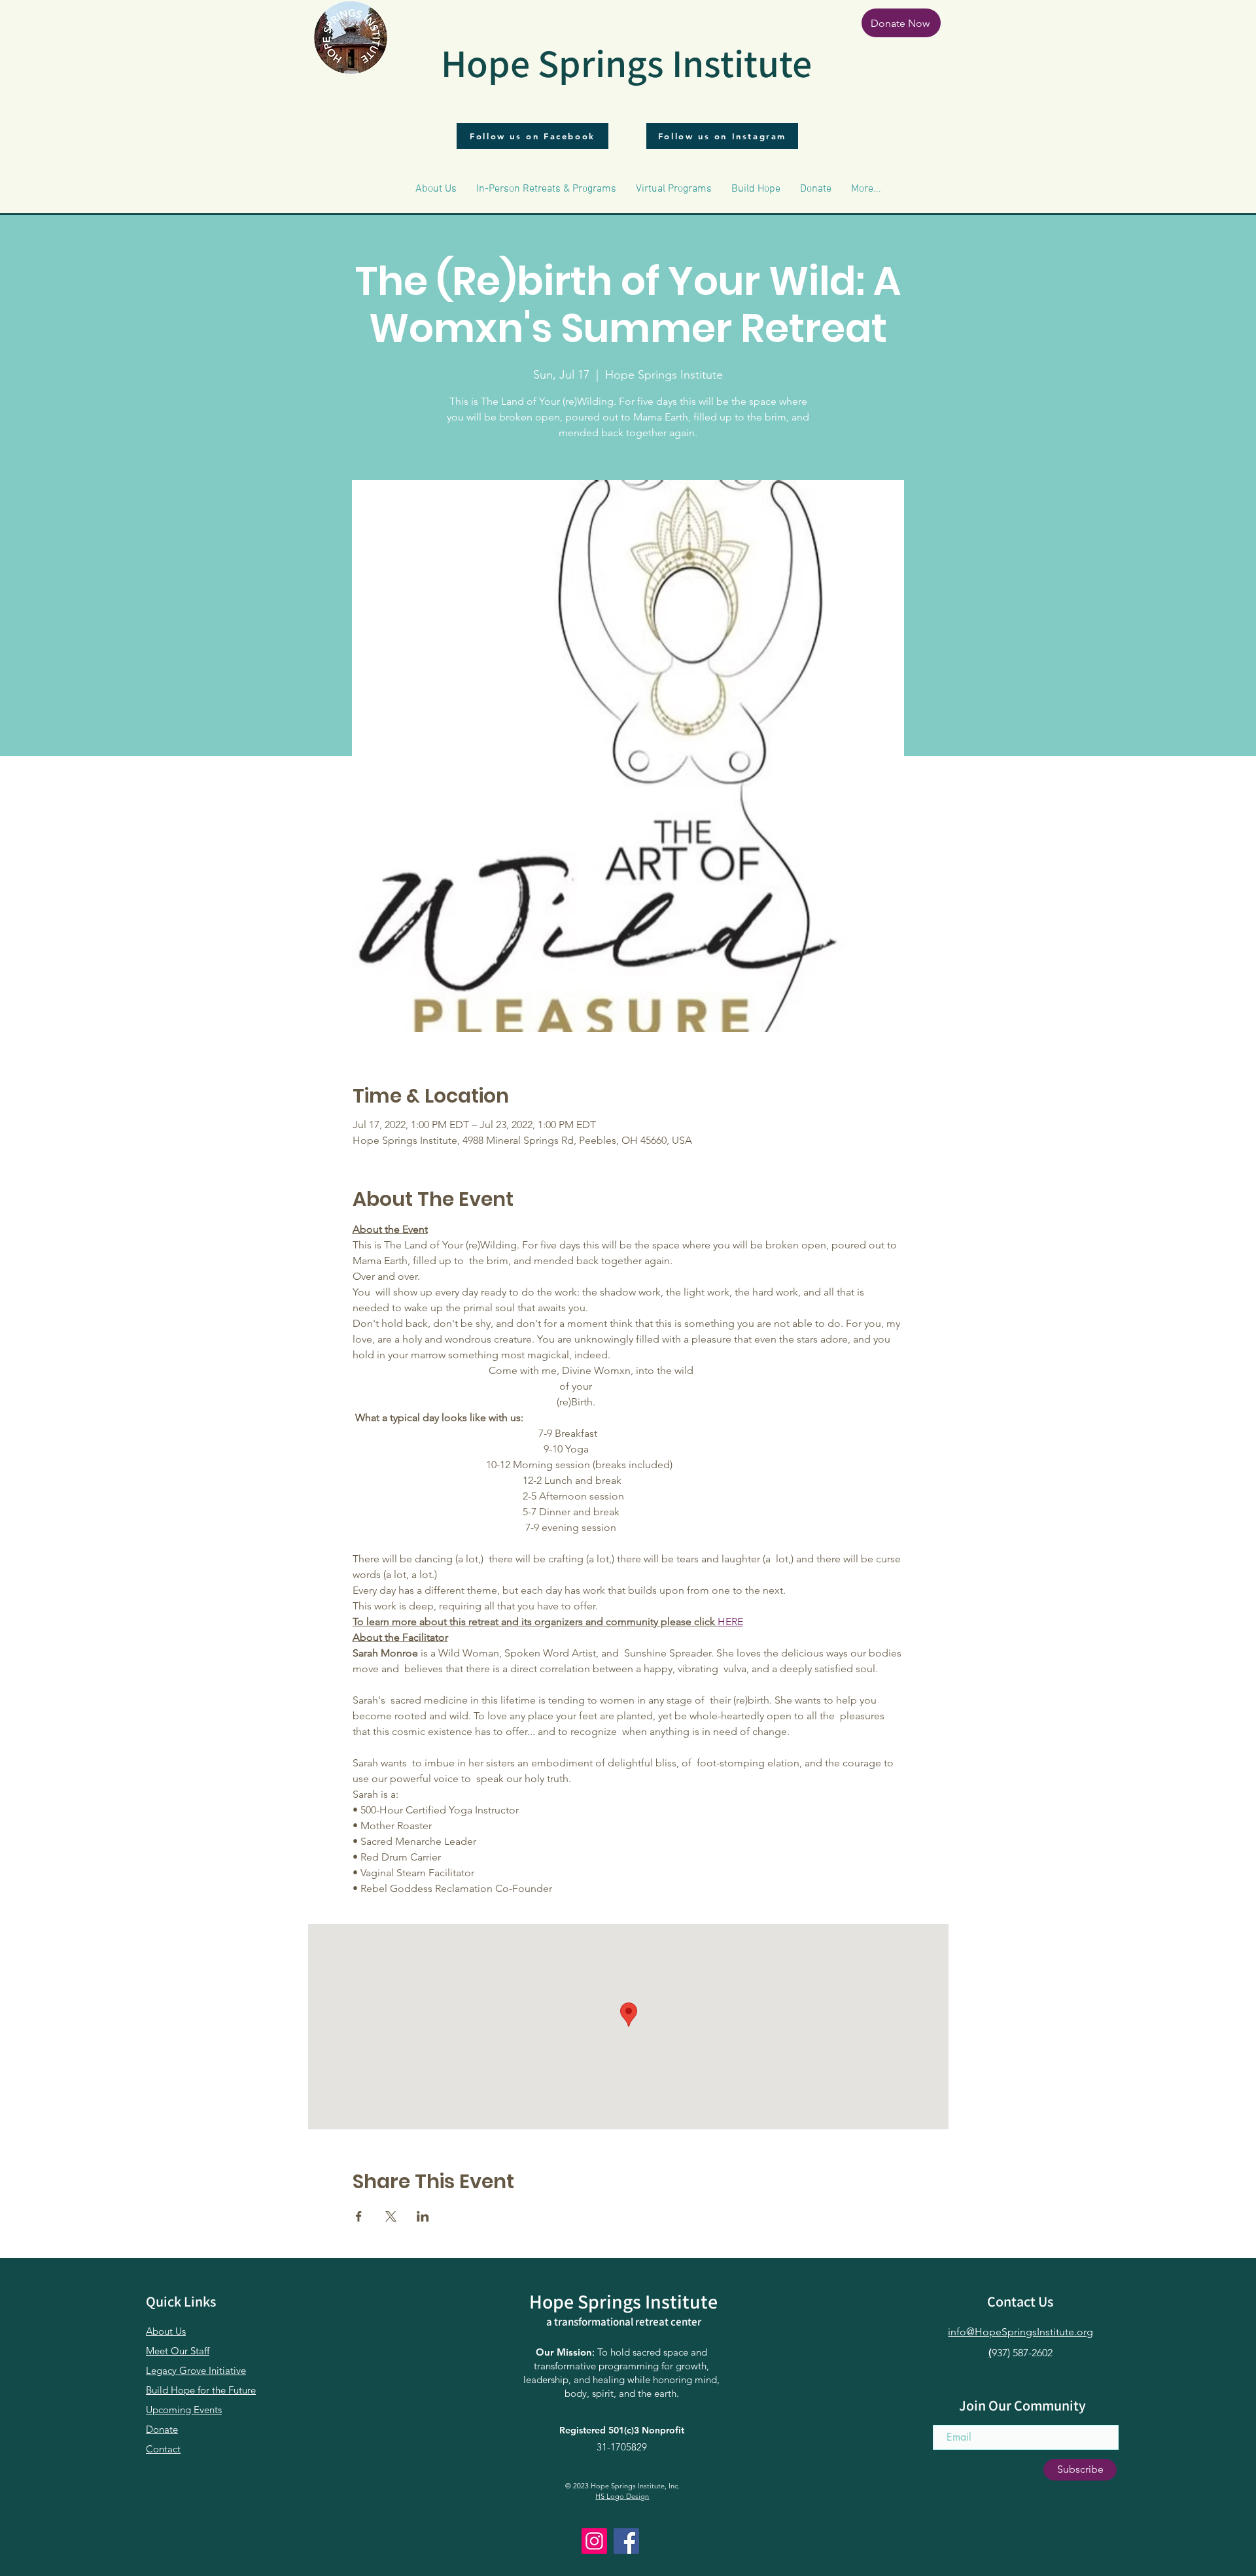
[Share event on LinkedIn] (423, 2216)
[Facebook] (626, 2541)
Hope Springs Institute (626, 63)
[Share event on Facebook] (359, 2216)
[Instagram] (594, 2541)
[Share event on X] (391, 2216)
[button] (436, 189)
